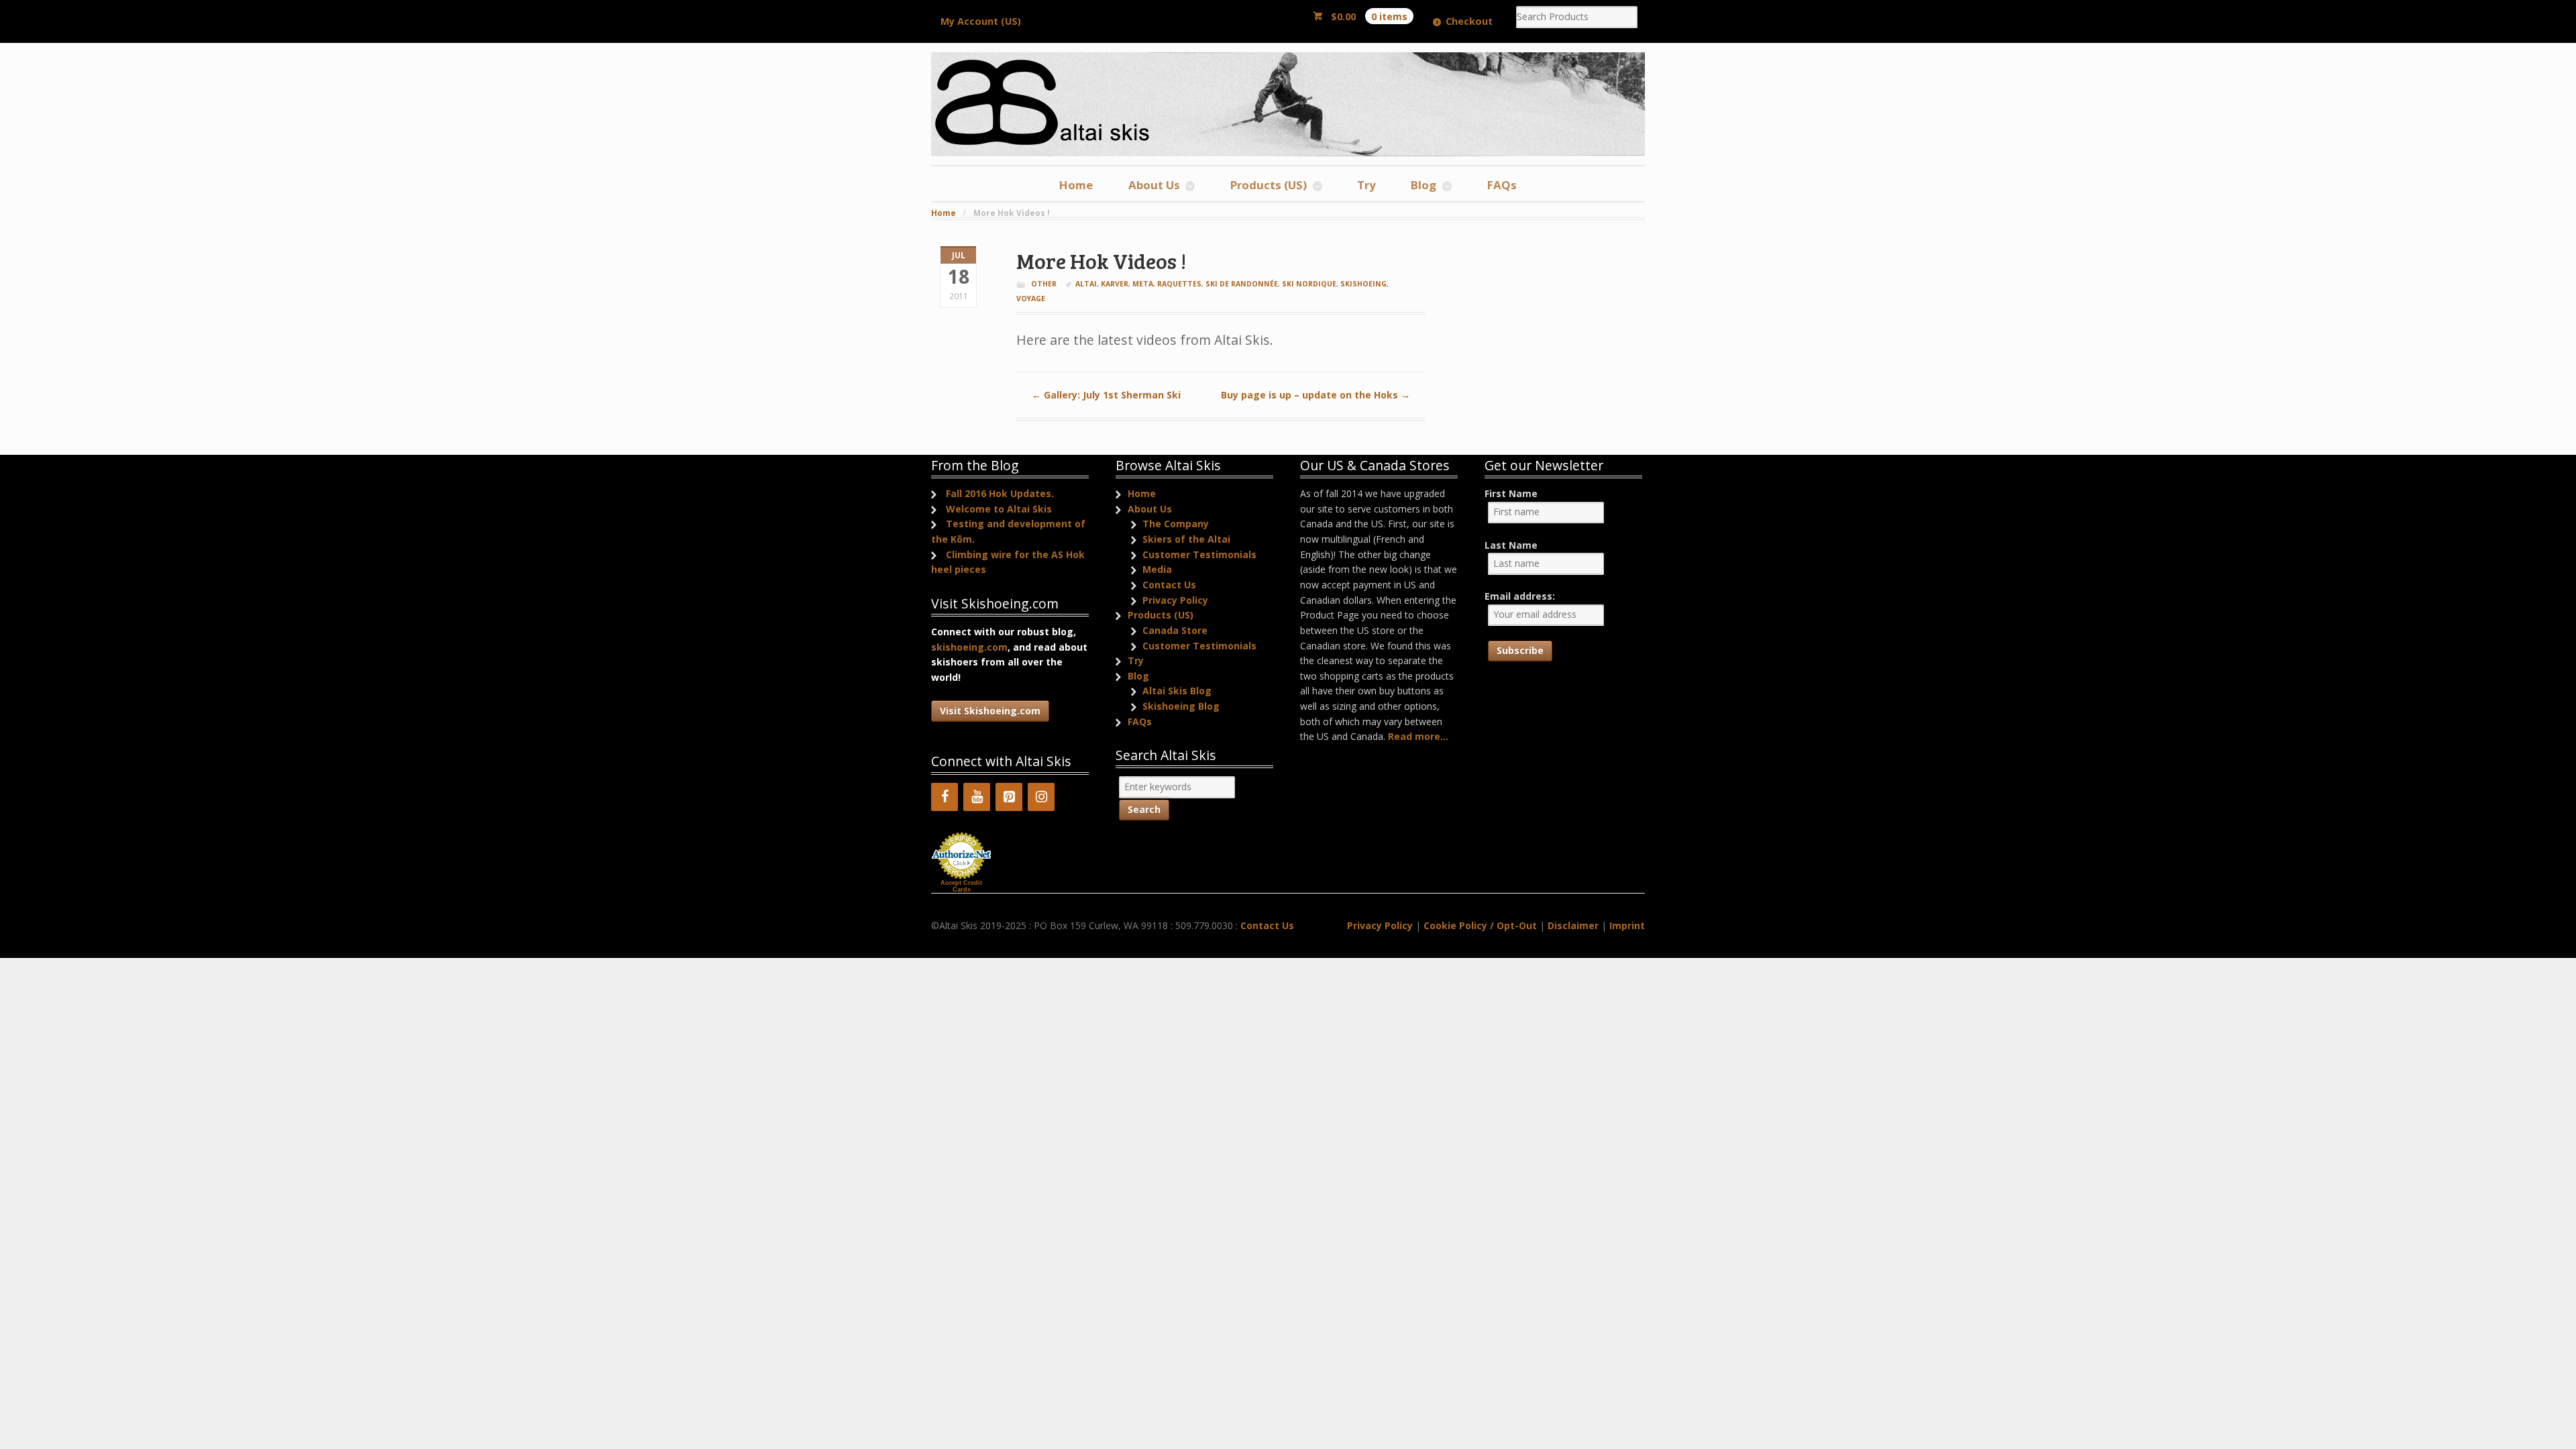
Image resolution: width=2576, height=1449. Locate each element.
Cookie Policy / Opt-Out (1480, 925)
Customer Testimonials (1199, 554)
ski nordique (1309, 284)
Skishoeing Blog (1181, 706)
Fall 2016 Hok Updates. (1000, 493)
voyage (1031, 299)
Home (1076, 185)
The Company (1176, 524)
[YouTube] (977, 797)
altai (1086, 284)
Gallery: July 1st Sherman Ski (1106, 395)
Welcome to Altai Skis (999, 509)
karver (1115, 284)
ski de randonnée (1242, 284)
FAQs (1502, 185)
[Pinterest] (1009, 797)
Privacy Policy (1175, 600)
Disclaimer (1573, 925)
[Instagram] (1041, 797)
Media (1157, 569)
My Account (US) (981, 21)
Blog (1424, 185)
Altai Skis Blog (1177, 691)
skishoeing (1363, 284)
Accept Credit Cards (961, 886)
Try (1366, 185)
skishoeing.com (969, 647)
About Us (1154, 185)
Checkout (1469, 21)
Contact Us (1169, 585)
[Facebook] (945, 797)
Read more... (1418, 736)
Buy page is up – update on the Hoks (1316, 395)
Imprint (1627, 925)
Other (1044, 284)
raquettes (1179, 284)
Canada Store (1175, 630)
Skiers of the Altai (1186, 539)
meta (1143, 284)
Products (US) (1269, 185)
